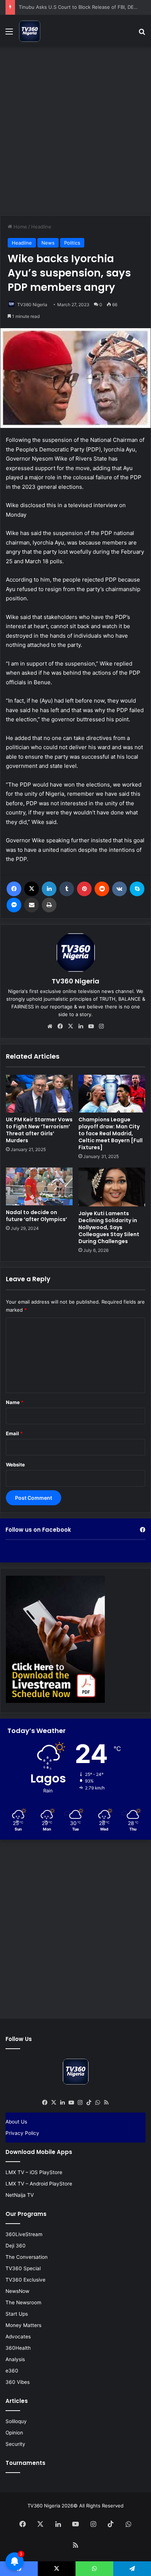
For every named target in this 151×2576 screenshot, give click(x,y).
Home (20, 227)
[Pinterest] (84, 889)
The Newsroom (23, 2302)
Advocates (18, 2337)
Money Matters (23, 2325)
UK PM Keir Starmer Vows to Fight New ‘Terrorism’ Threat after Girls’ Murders (39, 1130)
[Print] (49, 905)
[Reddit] (102, 889)
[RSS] (106, 2103)
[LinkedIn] (49, 889)
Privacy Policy (22, 2133)
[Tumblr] (67, 889)
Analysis (15, 2359)
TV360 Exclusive (25, 2280)
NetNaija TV (20, 2195)
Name (15, 1402)
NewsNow (17, 2291)
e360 (12, 2371)
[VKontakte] (119, 889)
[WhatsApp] (97, 2103)
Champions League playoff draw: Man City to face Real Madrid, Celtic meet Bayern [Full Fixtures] (111, 1133)
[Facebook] (14, 889)
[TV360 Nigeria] (30, 31)
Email (14, 1433)
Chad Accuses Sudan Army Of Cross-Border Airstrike (79, 7)
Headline (41, 227)
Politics (72, 243)
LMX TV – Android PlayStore (39, 2184)
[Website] (50, 1026)
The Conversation (27, 2257)
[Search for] (142, 34)
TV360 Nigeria (32, 305)
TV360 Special (23, 2268)
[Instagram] (101, 1026)
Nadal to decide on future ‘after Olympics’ (36, 1216)
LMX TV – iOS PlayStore (34, 2172)
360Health (18, 2348)
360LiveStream (24, 2234)
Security (15, 2444)
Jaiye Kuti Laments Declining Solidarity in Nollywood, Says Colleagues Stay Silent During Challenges (109, 1227)
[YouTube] (91, 1026)
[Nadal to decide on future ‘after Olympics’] (39, 1186)
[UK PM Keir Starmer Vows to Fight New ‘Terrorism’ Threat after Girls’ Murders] (39, 1094)
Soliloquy (16, 2421)
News (48, 243)
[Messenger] (14, 905)
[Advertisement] (75, 130)
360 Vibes (18, 2382)
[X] (32, 889)
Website (15, 1465)
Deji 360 (16, 2246)
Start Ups (17, 2314)
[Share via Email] (32, 905)
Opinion (14, 2433)
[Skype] (137, 889)
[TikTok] (89, 2103)
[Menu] (9, 34)
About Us (16, 2122)
